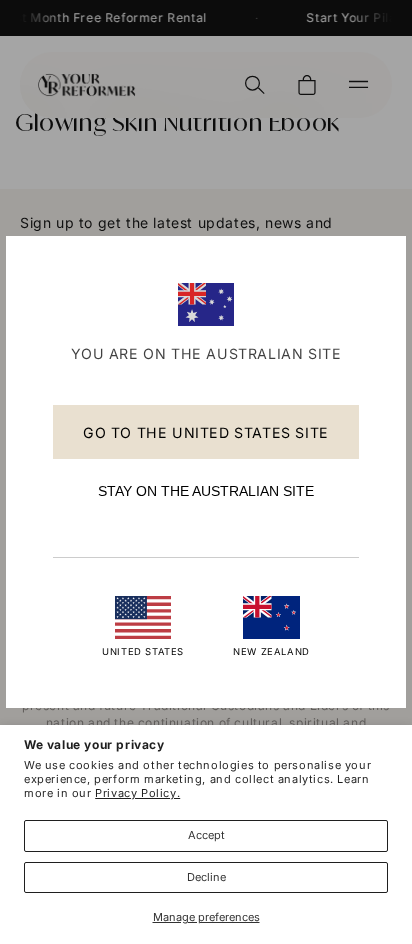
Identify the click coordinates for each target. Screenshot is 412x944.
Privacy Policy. (137, 793)
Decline (206, 877)
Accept (206, 835)
